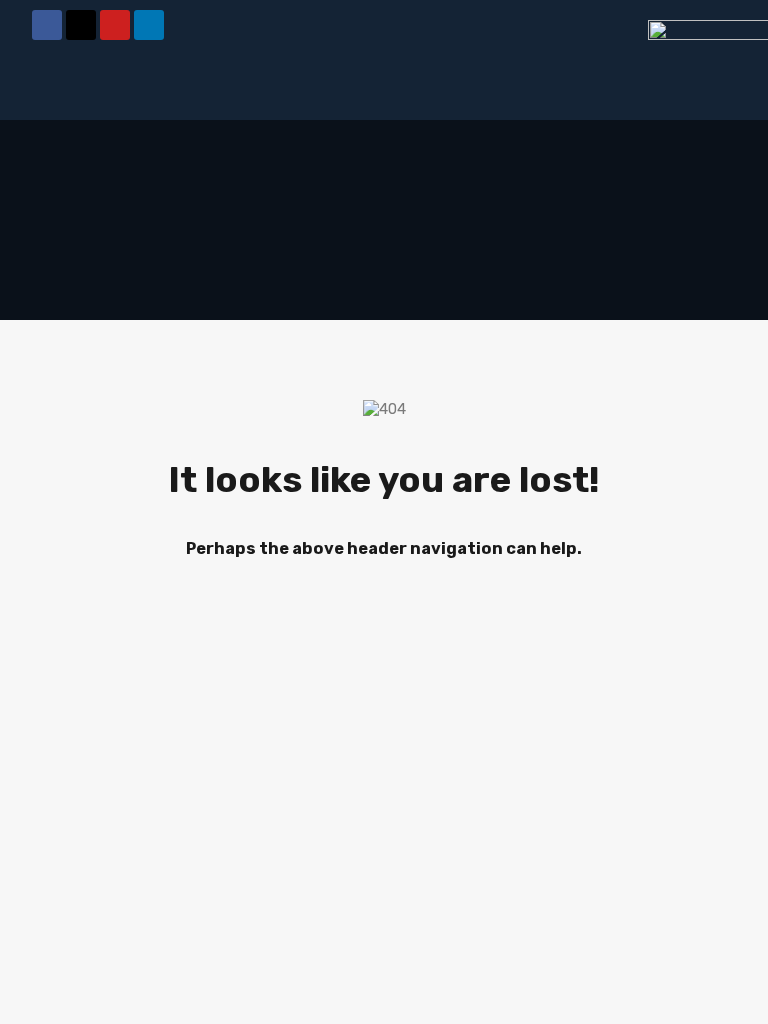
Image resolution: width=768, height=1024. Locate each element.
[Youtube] (115, 25)
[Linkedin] (149, 25)
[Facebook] (47, 25)
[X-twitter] (81, 25)
